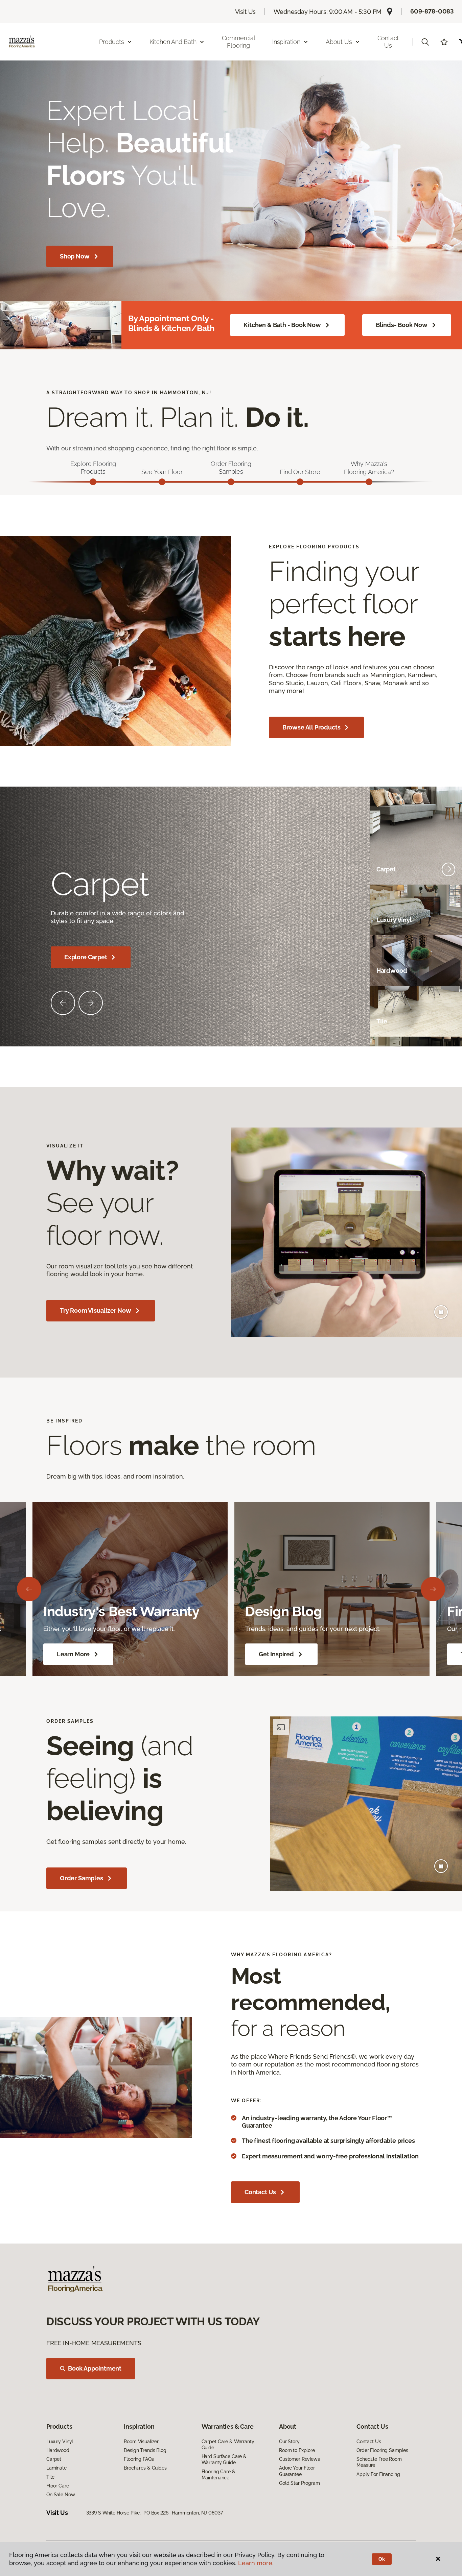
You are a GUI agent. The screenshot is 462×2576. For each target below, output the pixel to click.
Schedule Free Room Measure (379, 2462)
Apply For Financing (378, 2474)
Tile (50, 2477)
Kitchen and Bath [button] (173, 42)
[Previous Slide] (63, 1003)
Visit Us (246, 12)
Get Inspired (276, 1654)
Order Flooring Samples (382, 2450)
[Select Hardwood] (448, 971)
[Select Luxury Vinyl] (448, 920)
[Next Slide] (91, 1003)
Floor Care (58, 2486)
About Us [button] (339, 42)
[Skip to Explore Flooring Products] (93, 482)
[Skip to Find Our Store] (300, 482)
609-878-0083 (432, 11)
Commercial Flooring (239, 42)
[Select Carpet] (448, 869)
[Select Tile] (448, 1021)
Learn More (73, 1654)
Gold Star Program (299, 2483)
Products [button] (112, 42)
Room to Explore (297, 2450)
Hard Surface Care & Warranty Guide (224, 2459)
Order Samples (82, 1878)
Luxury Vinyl (60, 2442)
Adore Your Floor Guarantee (297, 2471)
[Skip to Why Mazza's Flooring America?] (369, 482)
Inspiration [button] (286, 42)
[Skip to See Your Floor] (162, 482)
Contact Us (388, 42)
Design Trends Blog (145, 2450)
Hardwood (58, 2450)
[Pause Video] (441, 1312)
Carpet (54, 2459)
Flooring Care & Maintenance (218, 2475)
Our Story (289, 2442)
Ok (382, 2559)
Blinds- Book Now (402, 325)
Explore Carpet (86, 957)
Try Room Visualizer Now (96, 1310)
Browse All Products (311, 727)
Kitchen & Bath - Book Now (282, 325)
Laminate (56, 2468)
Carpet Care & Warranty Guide (228, 2445)
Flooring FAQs (139, 2459)
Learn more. (256, 2563)
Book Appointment (95, 2368)
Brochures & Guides (145, 2468)
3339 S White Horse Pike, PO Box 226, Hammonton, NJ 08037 (155, 2513)
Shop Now (75, 256)
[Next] (433, 1589)
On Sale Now (61, 2495)
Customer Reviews (299, 2459)
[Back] (29, 1589)
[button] (425, 42)
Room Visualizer (141, 2442)
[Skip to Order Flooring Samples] (231, 482)
